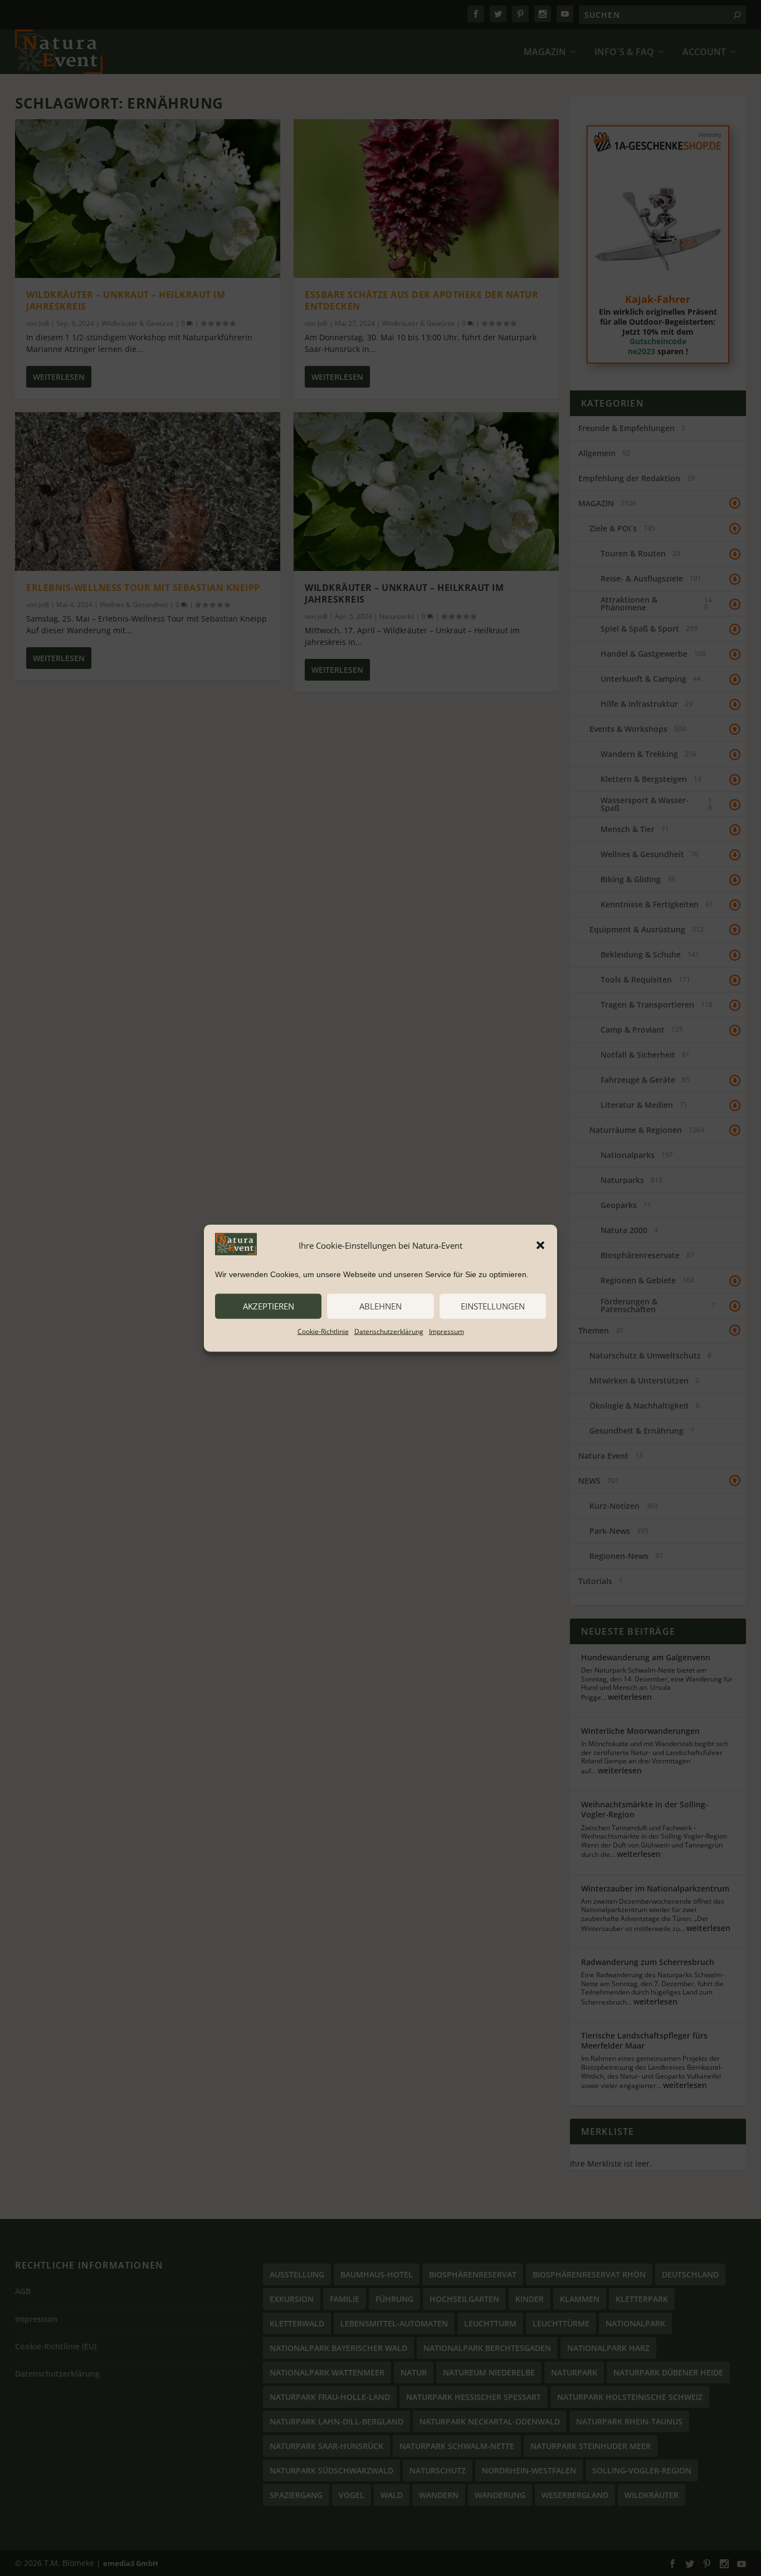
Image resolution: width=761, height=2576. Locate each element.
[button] (540, 1245)
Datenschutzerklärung (389, 1331)
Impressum (447, 1331)
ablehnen (380, 1306)
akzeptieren (269, 1306)
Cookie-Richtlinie (323, 1331)
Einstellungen (493, 1306)
